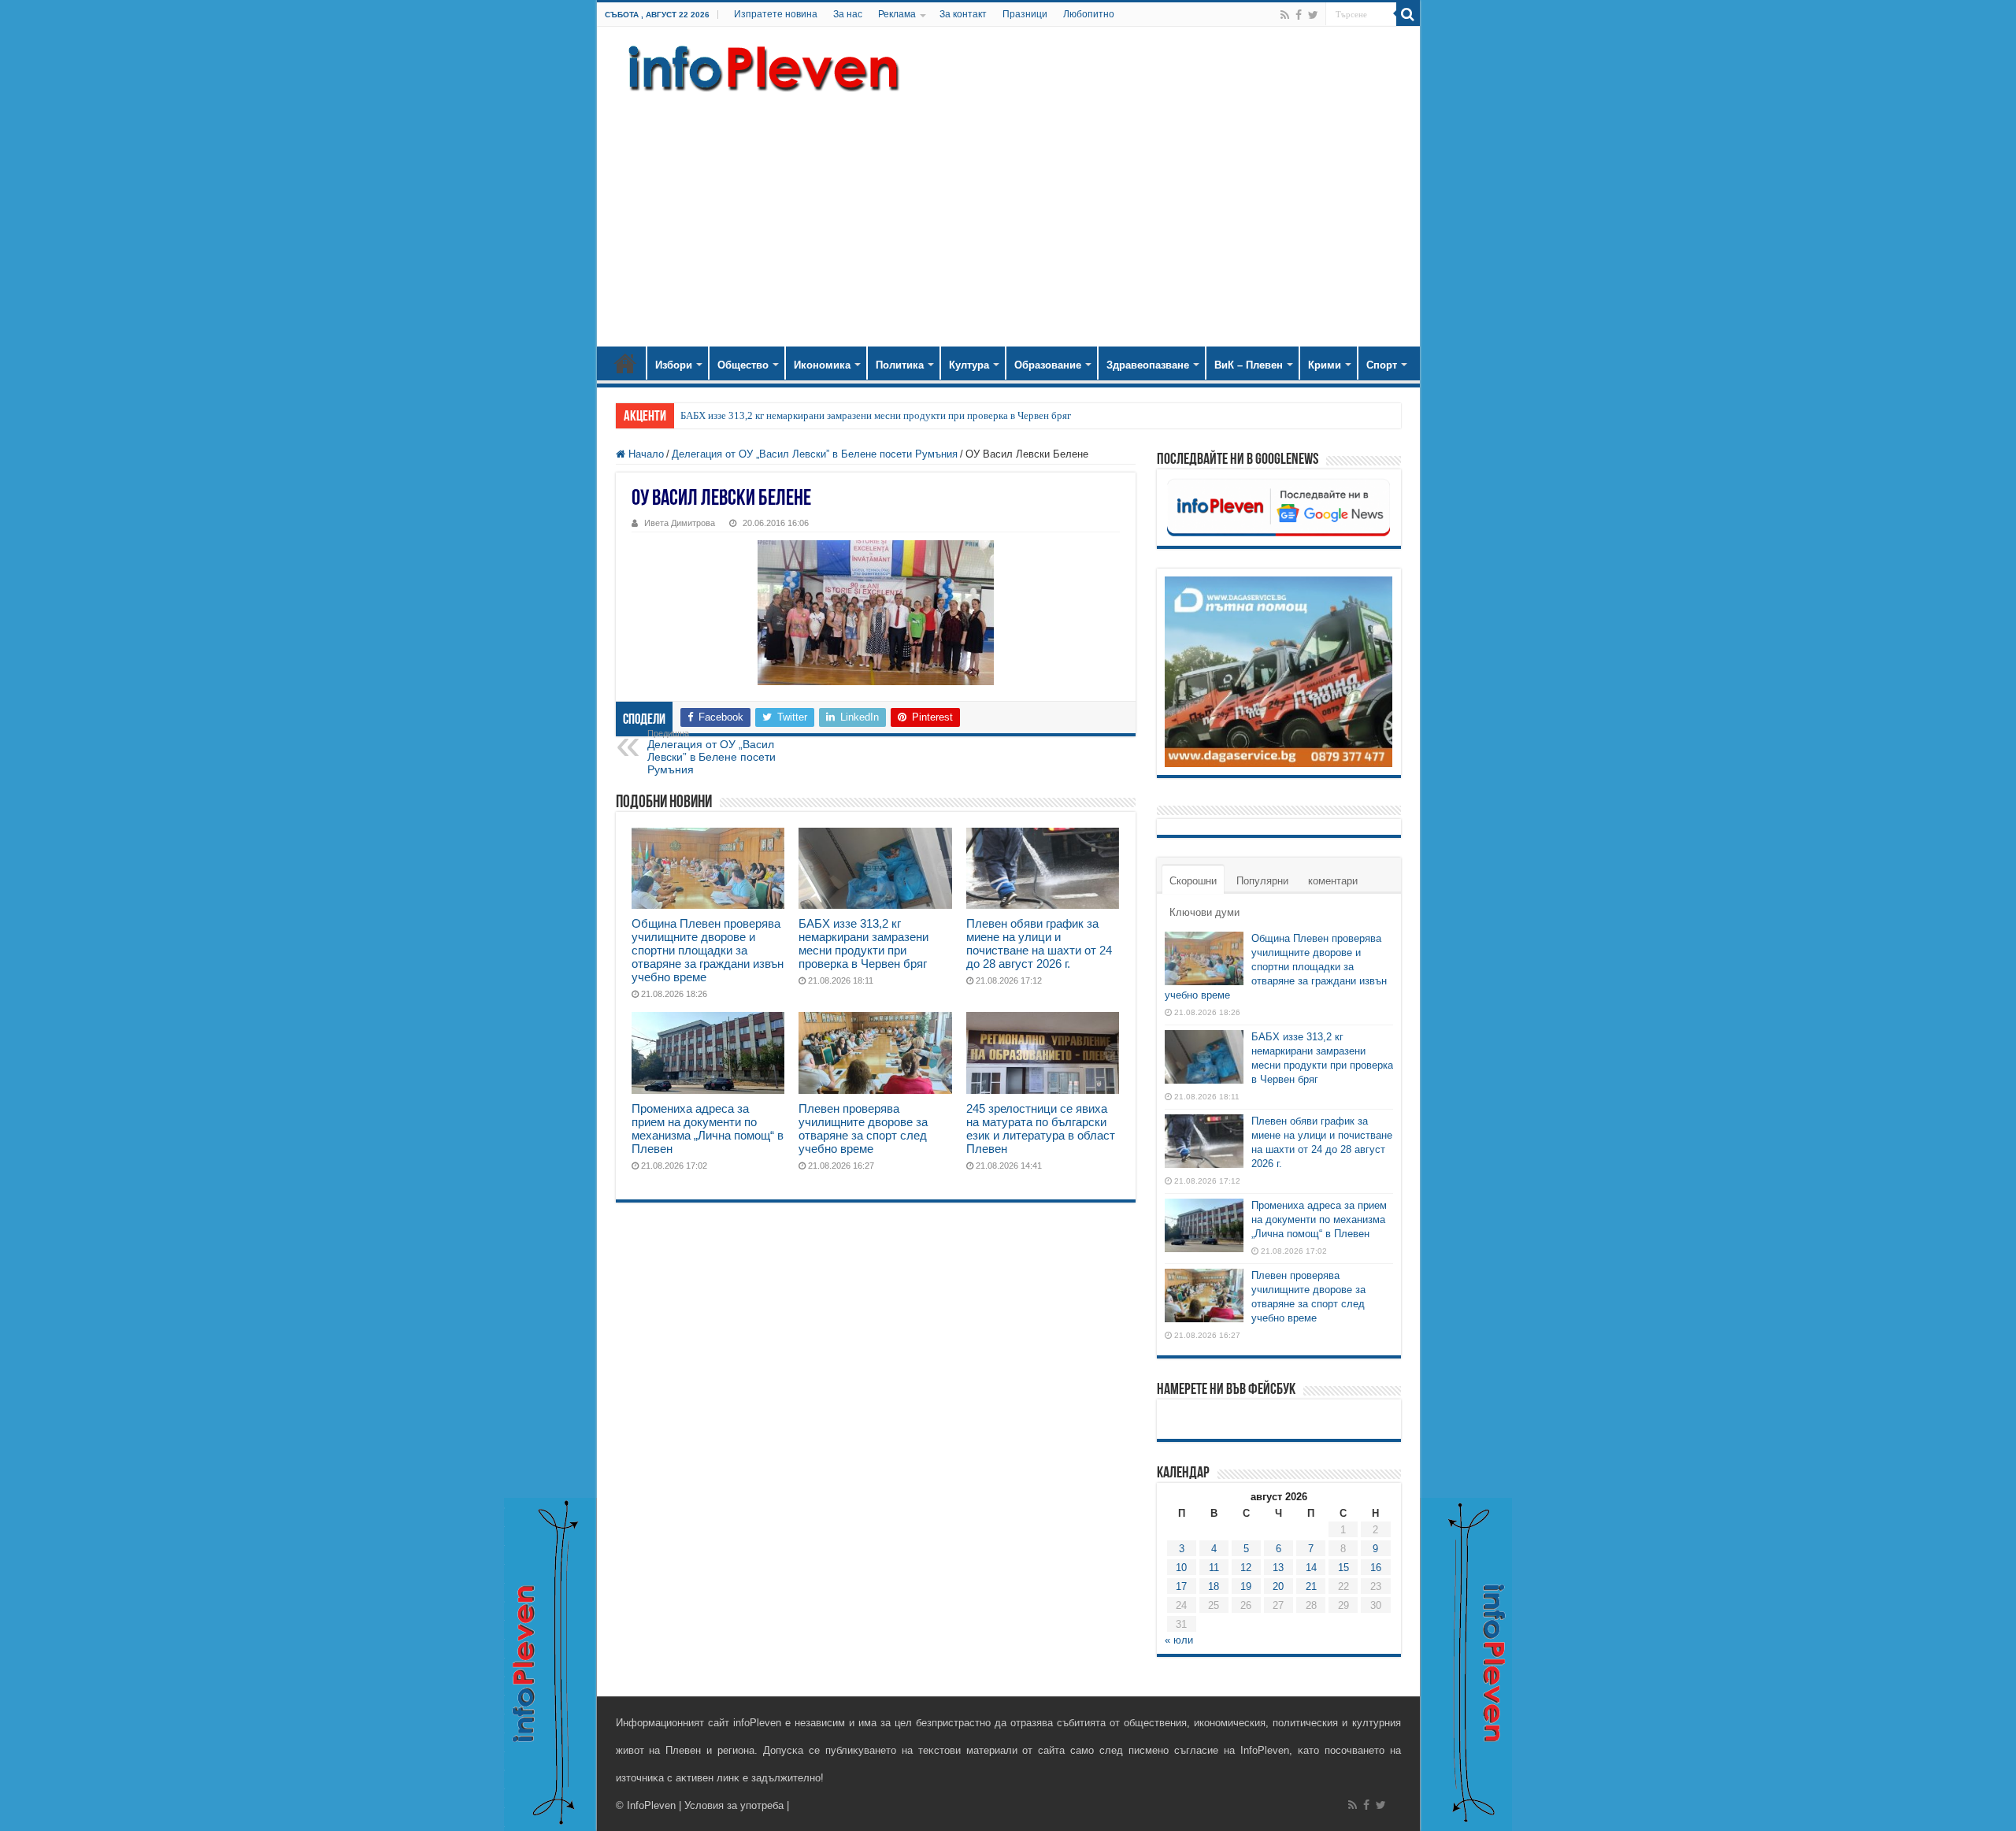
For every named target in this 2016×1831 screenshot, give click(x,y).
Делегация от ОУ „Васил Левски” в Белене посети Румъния (815, 454)
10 (1181, 1568)
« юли (1179, 1640)
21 (1311, 1586)
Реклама (897, 14)
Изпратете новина (776, 14)
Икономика (822, 365)
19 (1246, 1586)
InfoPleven (651, 1805)
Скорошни (1193, 881)
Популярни (1262, 881)
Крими (1325, 365)
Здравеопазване (1148, 365)
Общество (743, 365)
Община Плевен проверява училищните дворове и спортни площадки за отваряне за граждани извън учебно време (708, 950)
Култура (969, 365)
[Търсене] (1408, 14)
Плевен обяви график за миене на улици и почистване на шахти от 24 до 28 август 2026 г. (1039, 943)
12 (1246, 1568)
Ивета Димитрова (680, 523)
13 (1278, 1568)
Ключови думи (1204, 912)
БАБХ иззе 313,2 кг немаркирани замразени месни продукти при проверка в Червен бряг (876, 415)
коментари (1333, 881)
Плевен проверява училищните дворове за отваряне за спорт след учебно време (863, 1129)
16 (1376, 1568)
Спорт (1382, 365)
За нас (848, 14)
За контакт (963, 14)
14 (1311, 1568)
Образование (1048, 365)
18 (1214, 1586)
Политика (900, 365)
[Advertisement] (1008, 213)
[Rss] (1285, 15)
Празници (1025, 14)
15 (1343, 1568)
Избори (674, 365)
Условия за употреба (734, 1805)
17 (1181, 1586)
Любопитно (1089, 14)
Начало (625, 363)
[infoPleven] (760, 69)
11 (1214, 1568)
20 (1278, 1586)
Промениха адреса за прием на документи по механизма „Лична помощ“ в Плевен (708, 1129)
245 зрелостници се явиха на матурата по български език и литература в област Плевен (1041, 1129)
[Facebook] (1299, 15)
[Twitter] (1313, 15)
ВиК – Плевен (1249, 365)
